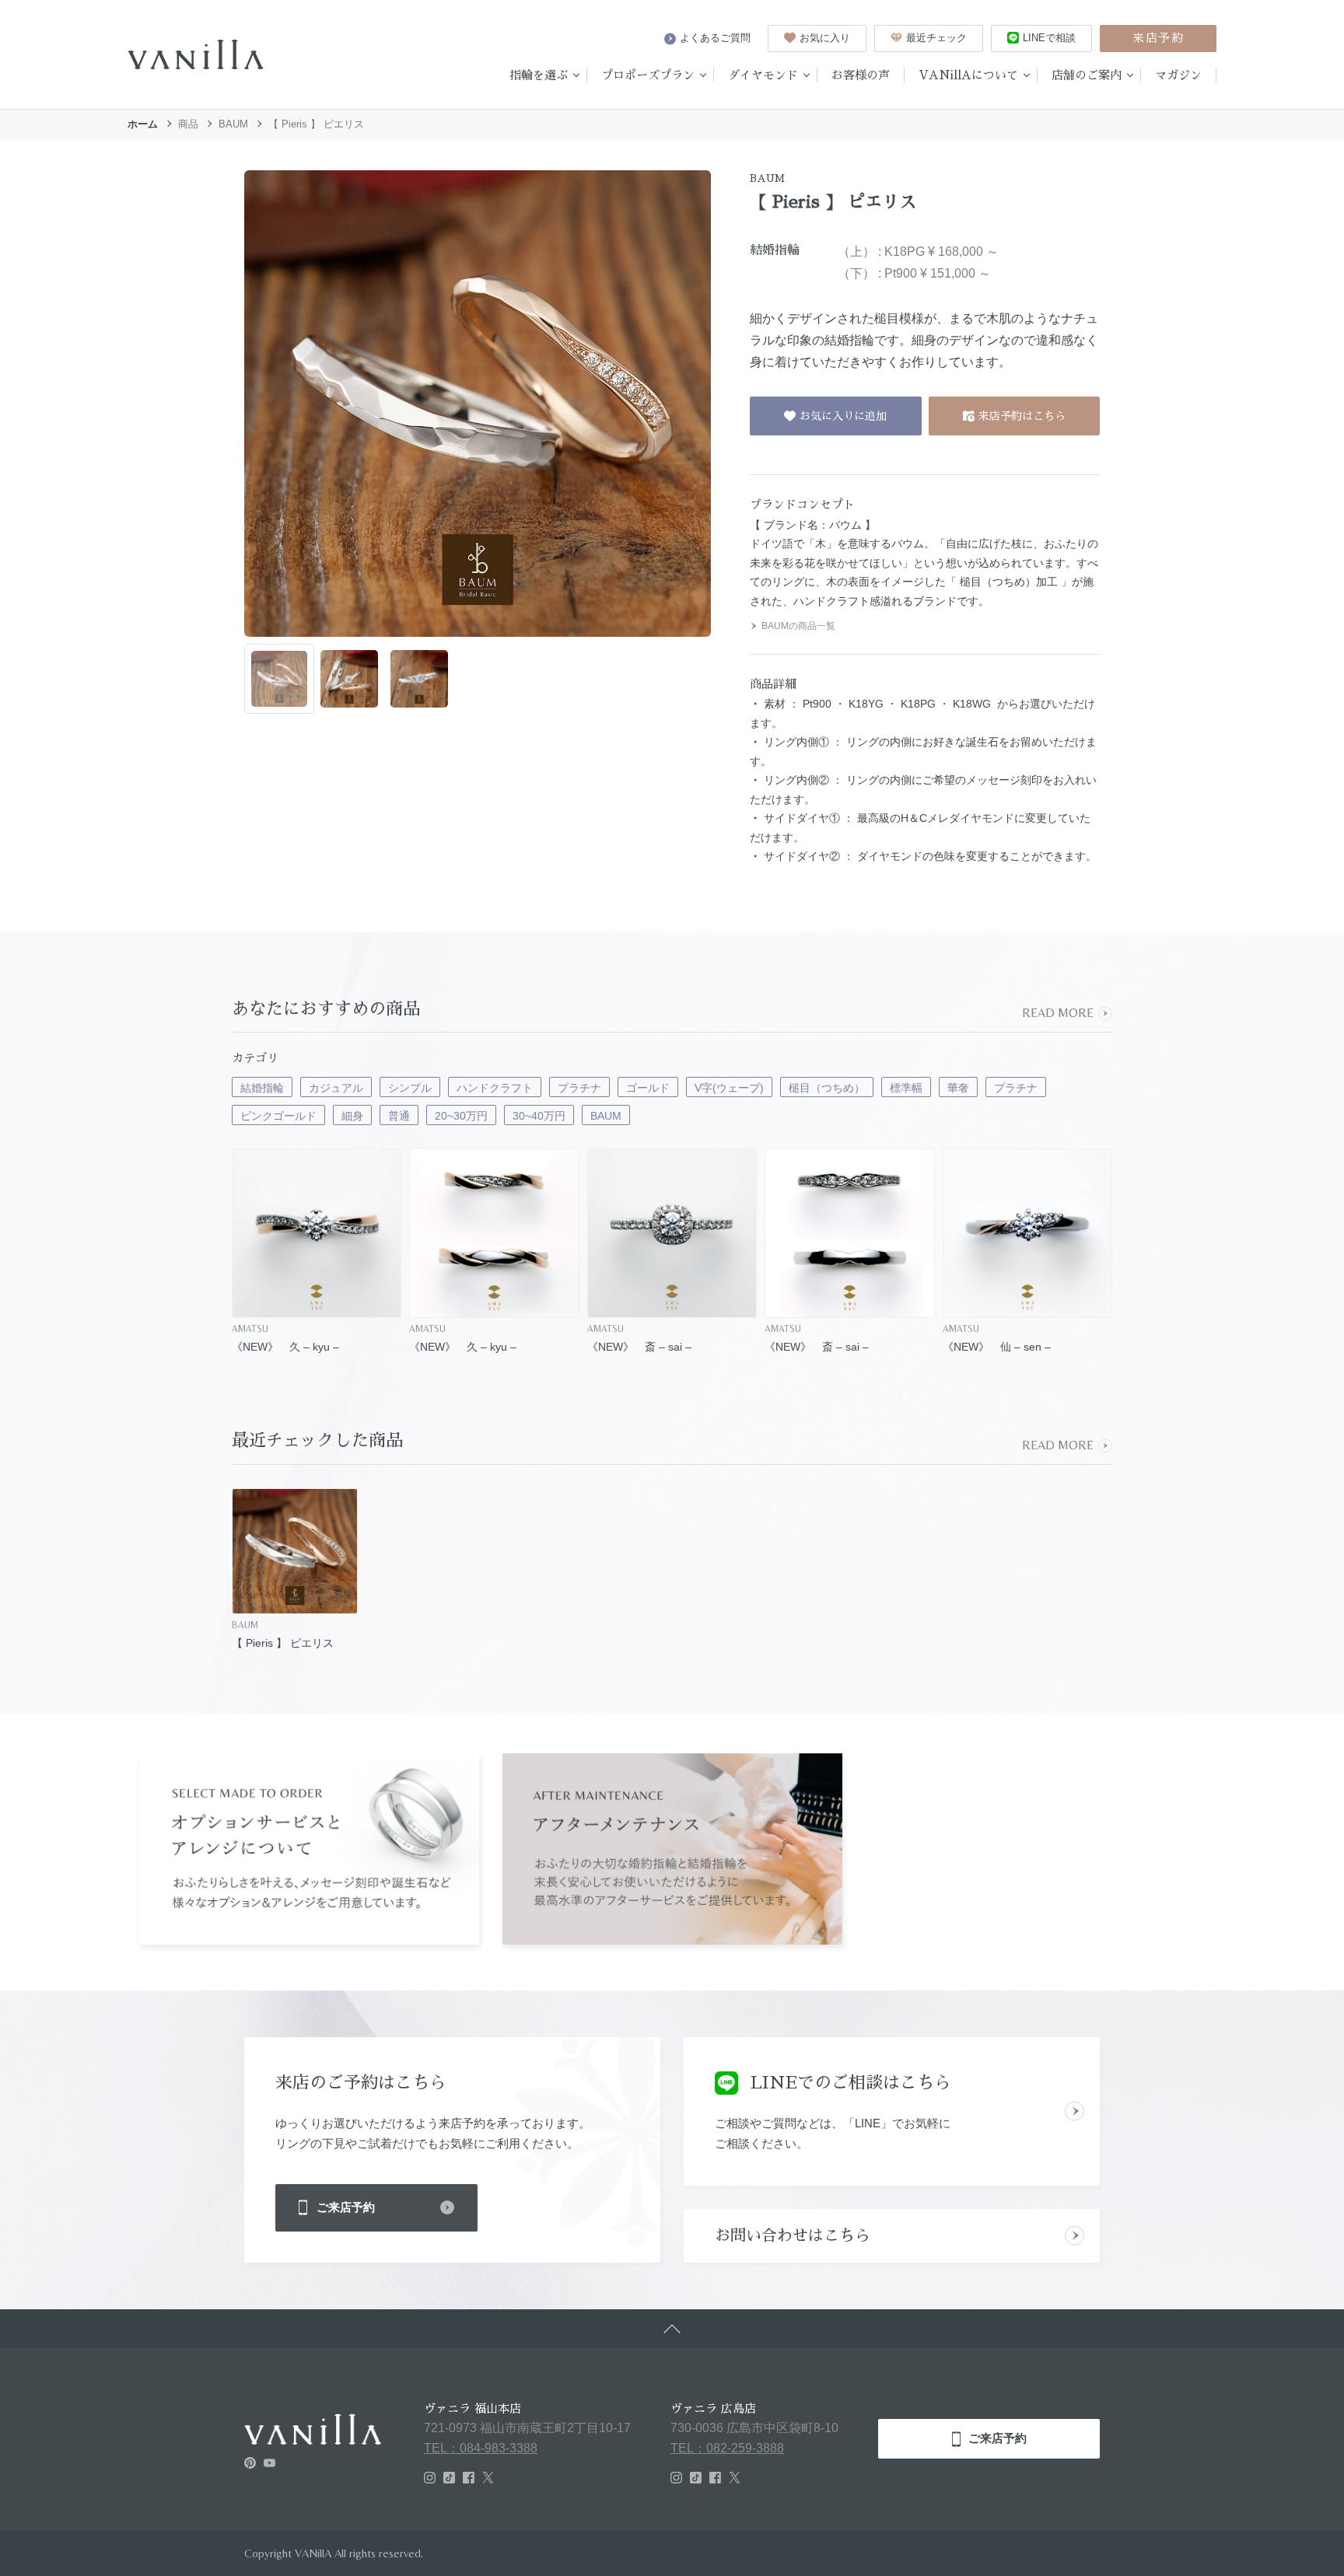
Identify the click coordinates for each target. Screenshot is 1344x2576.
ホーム (143, 124)
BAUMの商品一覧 (798, 626)
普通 (399, 1116)
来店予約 (1158, 38)
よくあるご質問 (715, 38)
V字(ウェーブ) (729, 1088)
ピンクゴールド (278, 1116)
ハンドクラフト (495, 1088)
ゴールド (648, 1088)
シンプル (410, 1088)
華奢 (958, 1088)
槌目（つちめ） (827, 1088)
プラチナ (579, 1088)
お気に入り (825, 38)
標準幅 (906, 1088)
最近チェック (936, 38)
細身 (352, 1116)
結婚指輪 (262, 1088)
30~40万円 (539, 1116)
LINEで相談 (1049, 38)
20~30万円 (461, 1116)
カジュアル (336, 1088)
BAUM (233, 124)
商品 (188, 124)
